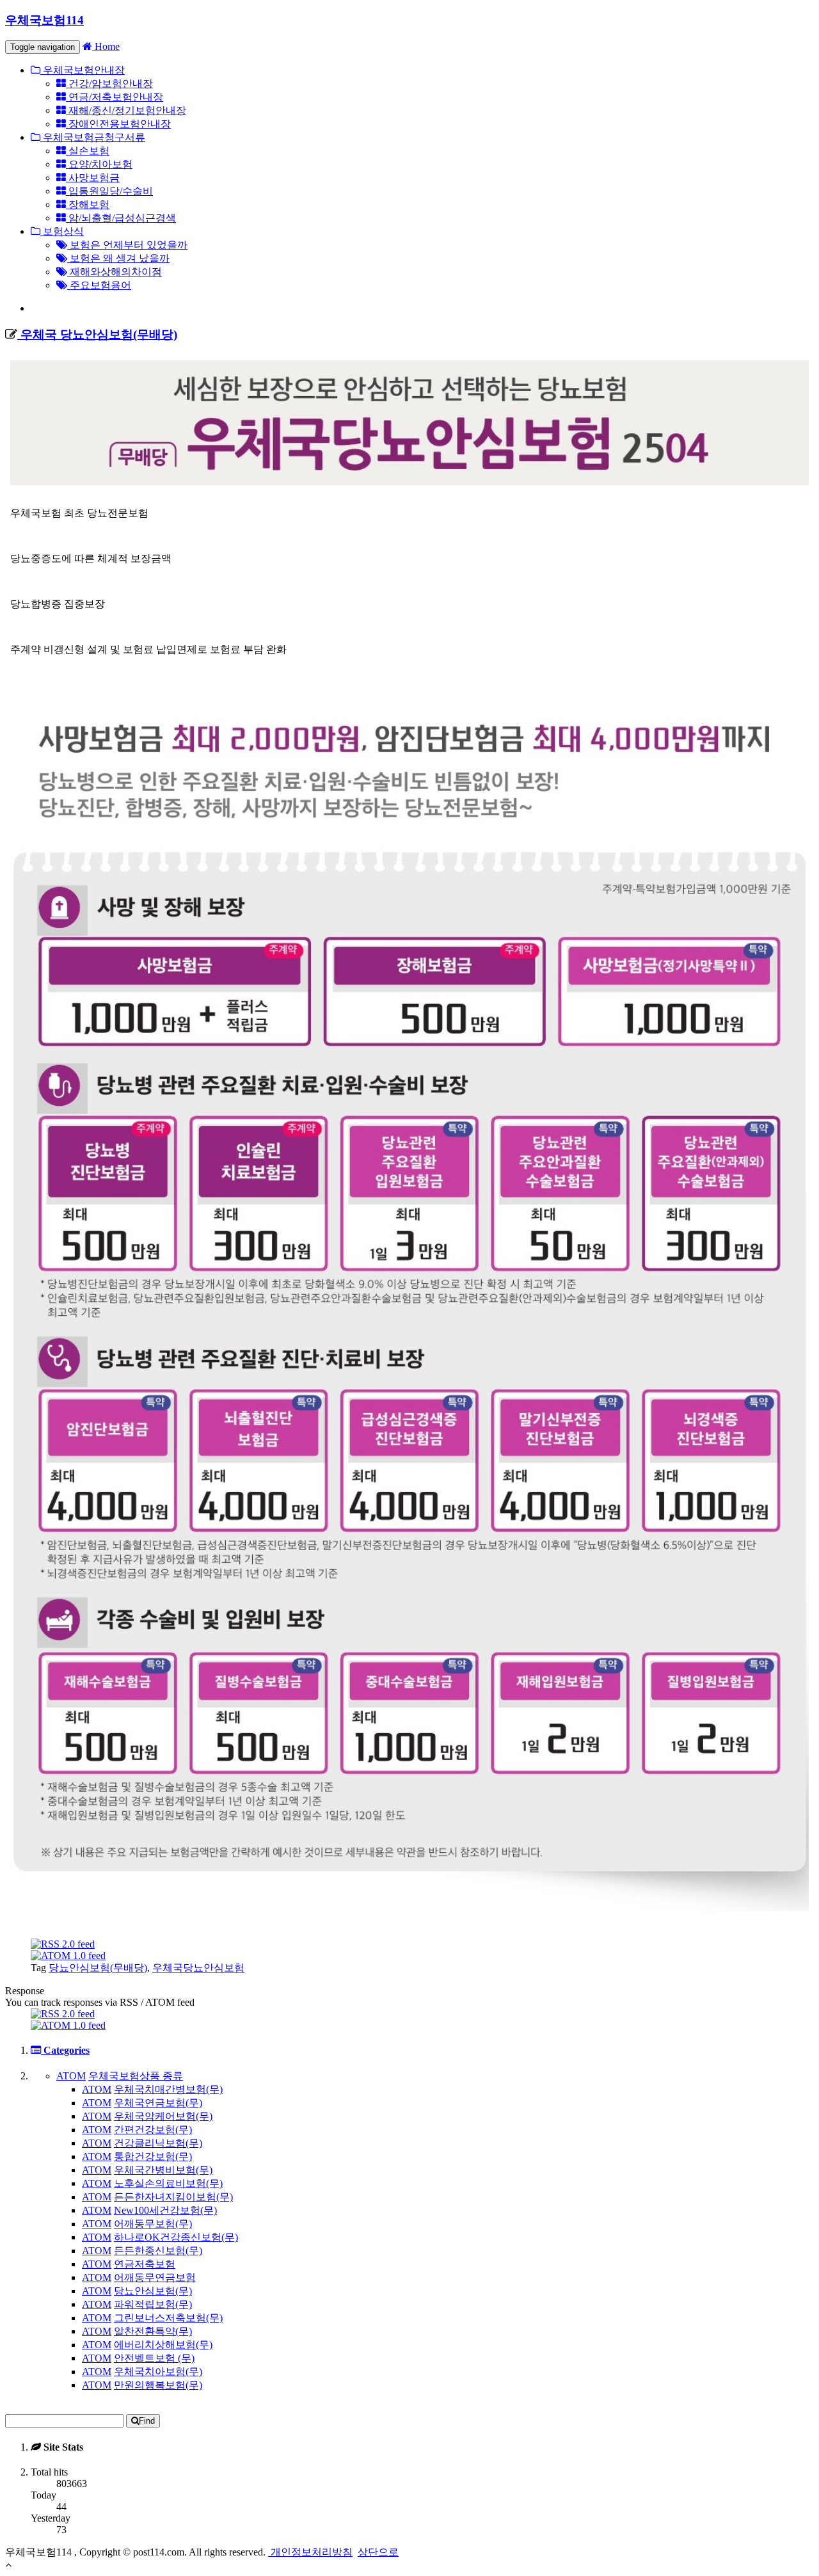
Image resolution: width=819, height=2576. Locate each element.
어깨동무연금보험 (155, 2277)
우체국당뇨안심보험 (198, 1968)
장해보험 (88, 204)
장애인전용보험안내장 (118, 124)
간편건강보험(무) (153, 2130)
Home (106, 46)
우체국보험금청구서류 (93, 137)
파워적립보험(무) (153, 2304)
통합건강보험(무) (153, 2156)
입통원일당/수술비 (109, 191)
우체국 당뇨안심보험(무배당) (97, 334)
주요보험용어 (99, 285)
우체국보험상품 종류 (136, 2076)
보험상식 (62, 231)
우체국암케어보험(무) (163, 2116)
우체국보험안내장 (83, 70)
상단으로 (378, 2552)
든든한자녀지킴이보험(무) (173, 2197)
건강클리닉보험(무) (158, 2143)
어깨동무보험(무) (153, 2224)
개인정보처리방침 (310, 2552)
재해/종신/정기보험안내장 (126, 110)
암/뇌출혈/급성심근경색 (121, 218)
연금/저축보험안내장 (115, 97)
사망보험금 (93, 178)
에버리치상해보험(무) (163, 2345)
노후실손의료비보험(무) (168, 2183)
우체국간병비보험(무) (163, 2170)
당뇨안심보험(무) (153, 2291)
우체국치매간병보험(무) (168, 2089)
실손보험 (88, 151)
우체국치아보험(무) (158, 2372)
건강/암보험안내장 (109, 84)
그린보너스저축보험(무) (168, 2318)
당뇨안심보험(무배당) (98, 1968)
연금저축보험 (145, 2264)
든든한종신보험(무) (158, 2251)
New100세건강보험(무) (165, 2210)
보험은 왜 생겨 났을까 (118, 258)
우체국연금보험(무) (158, 2103)
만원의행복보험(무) (158, 2385)
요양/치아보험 (99, 164)
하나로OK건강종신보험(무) (176, 2237)
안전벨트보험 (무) (154, 2358)
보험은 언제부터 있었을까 (127, 245)
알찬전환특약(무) (153, 2331)
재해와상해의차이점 (115, 272)
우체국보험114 (44, 20)
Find (147, 2421)
